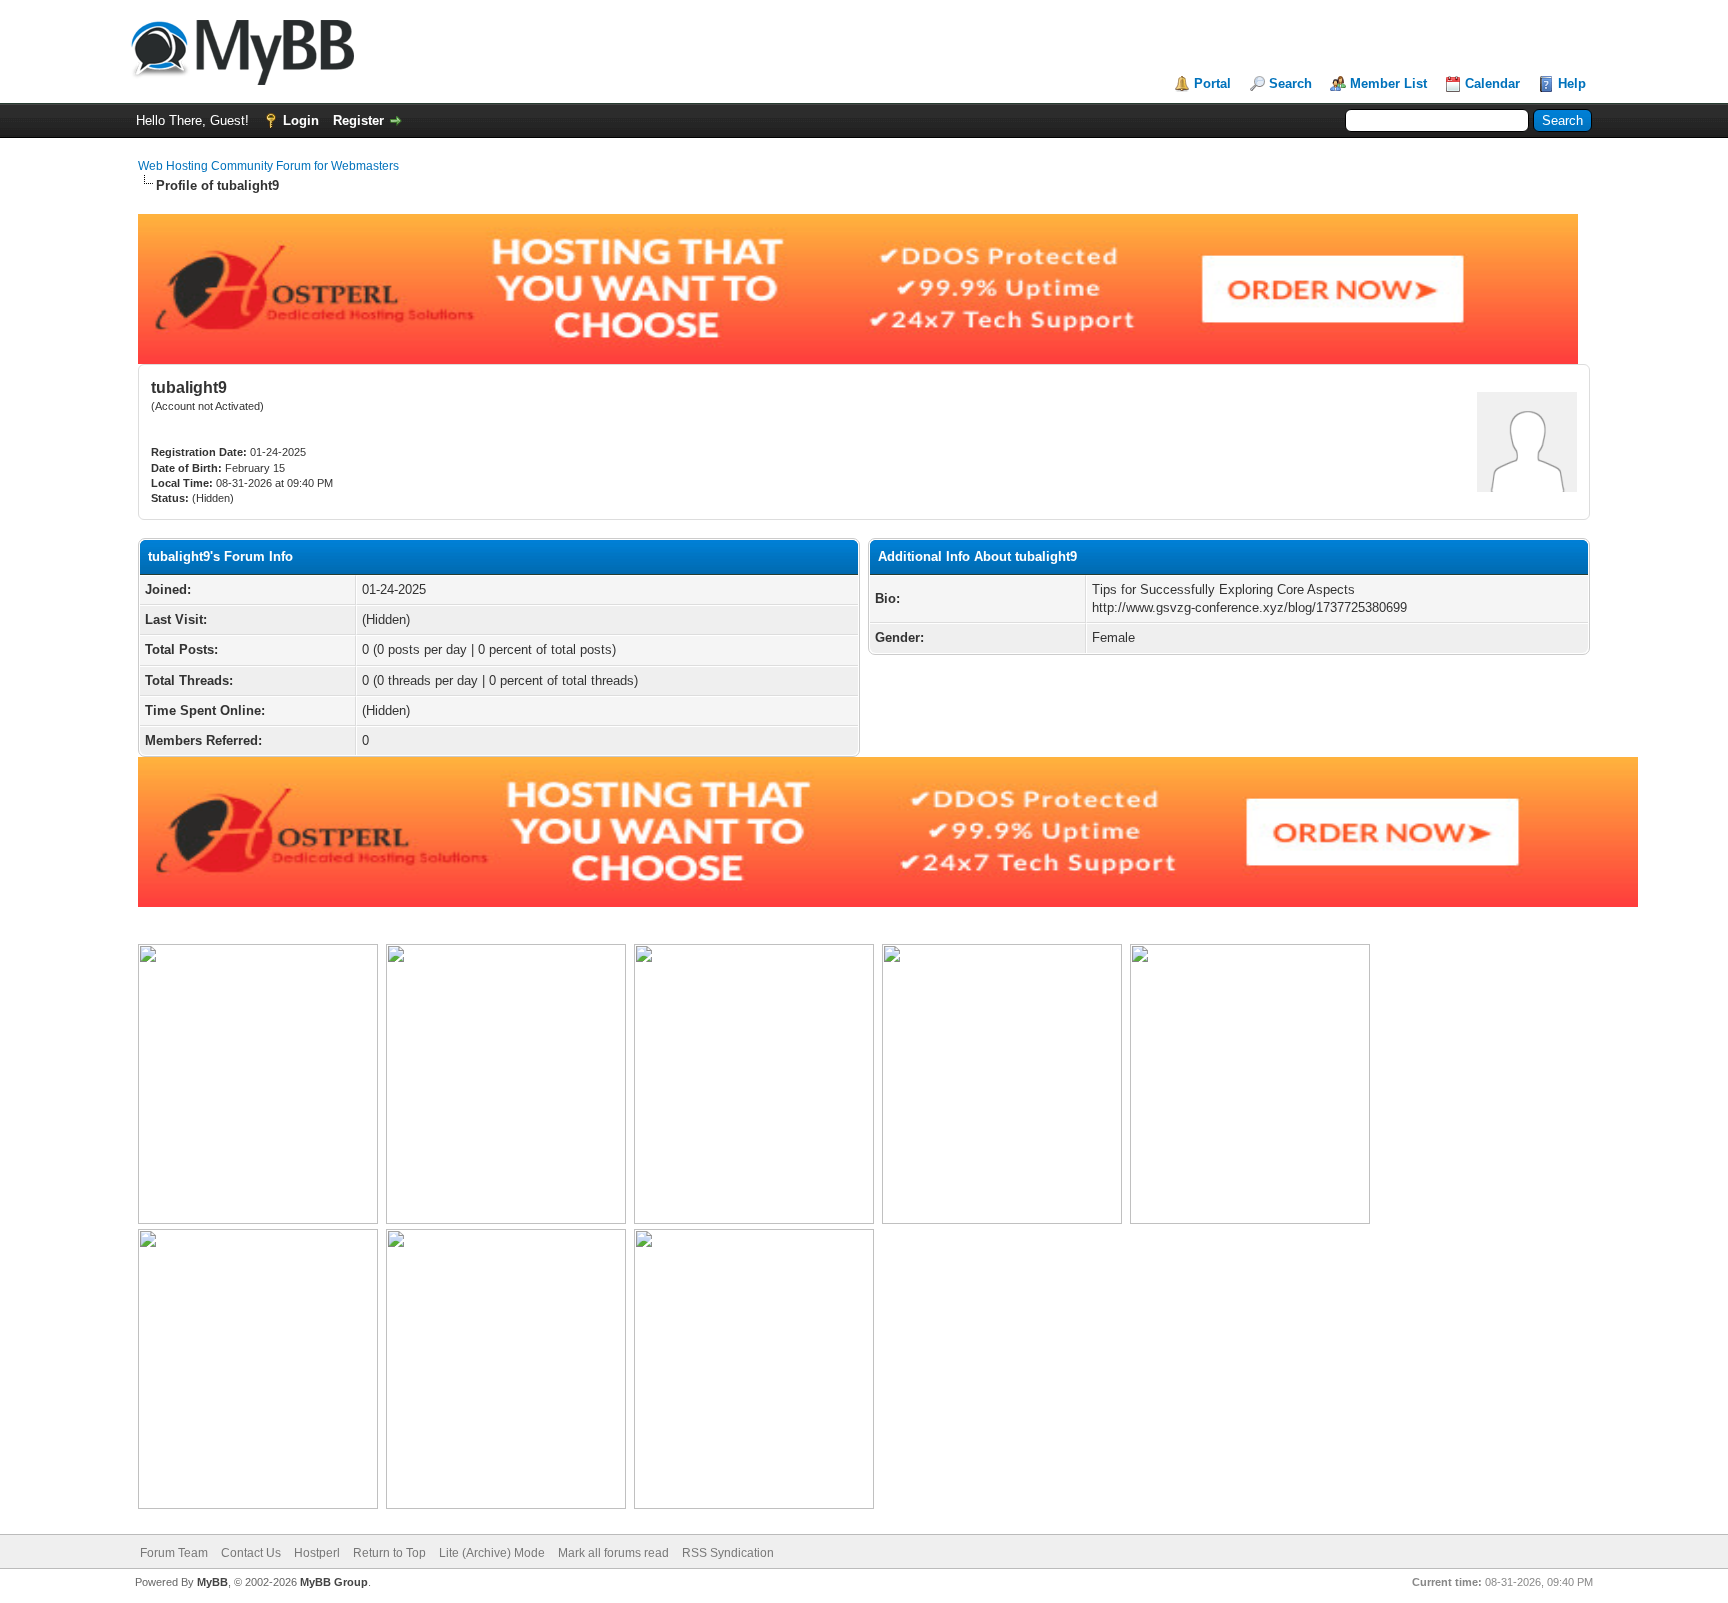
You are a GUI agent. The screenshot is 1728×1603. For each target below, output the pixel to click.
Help (1572, 83)
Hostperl (317, 1553)
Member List (1388, 83)
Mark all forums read (613, 1553)
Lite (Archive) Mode (492, 1553)
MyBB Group (334, 1582)
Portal (1212, 83)
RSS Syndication (728, 1553)
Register (358, 120)
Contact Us (251, 1553)
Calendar (1492, 83)
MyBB (212, 1582)
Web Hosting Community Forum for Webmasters (268, 166)
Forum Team (174, 1553)
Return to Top (389, 1553)
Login (301, 120)
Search (1290, 83)
